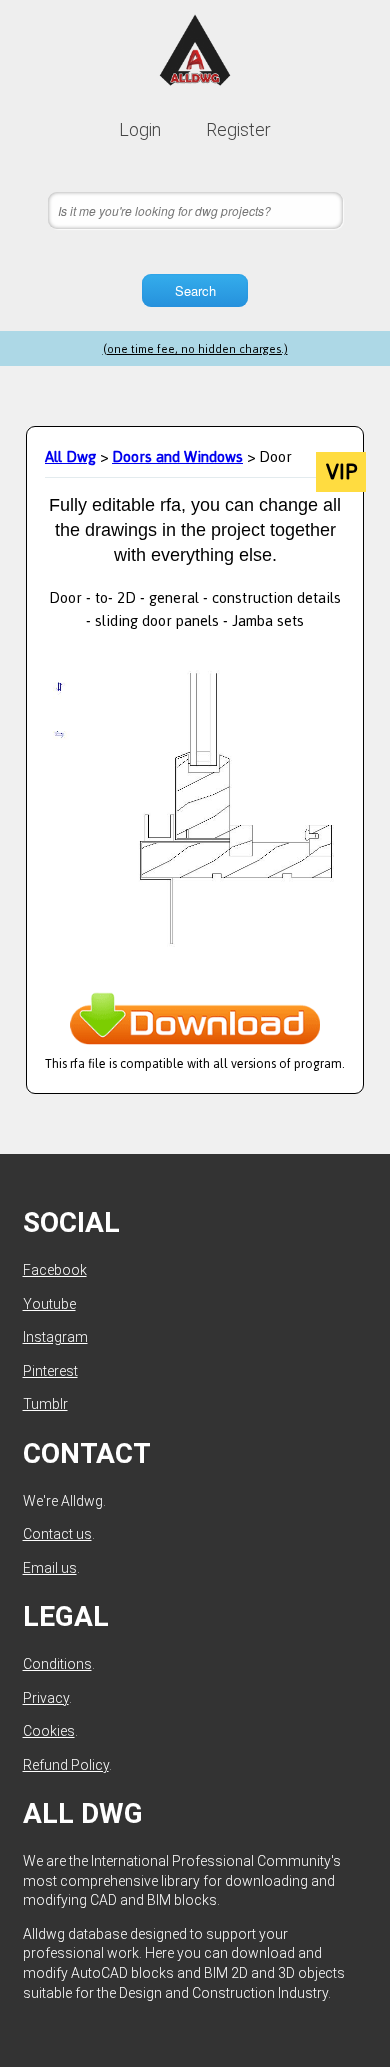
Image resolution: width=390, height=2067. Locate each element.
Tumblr (45, 1404)
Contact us (57, 1534)
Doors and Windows (177, 456)
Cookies (49, 1731)
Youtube (49, 1304)
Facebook (55, 1270)
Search (195, 290)
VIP (341, 472)
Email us (50, 1568)
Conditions (57, 1664)
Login (140, 129)
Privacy (46, 1698)
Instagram (55, 1337)
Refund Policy (66, 1765)
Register (238, 129)
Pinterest (50, 1371)
